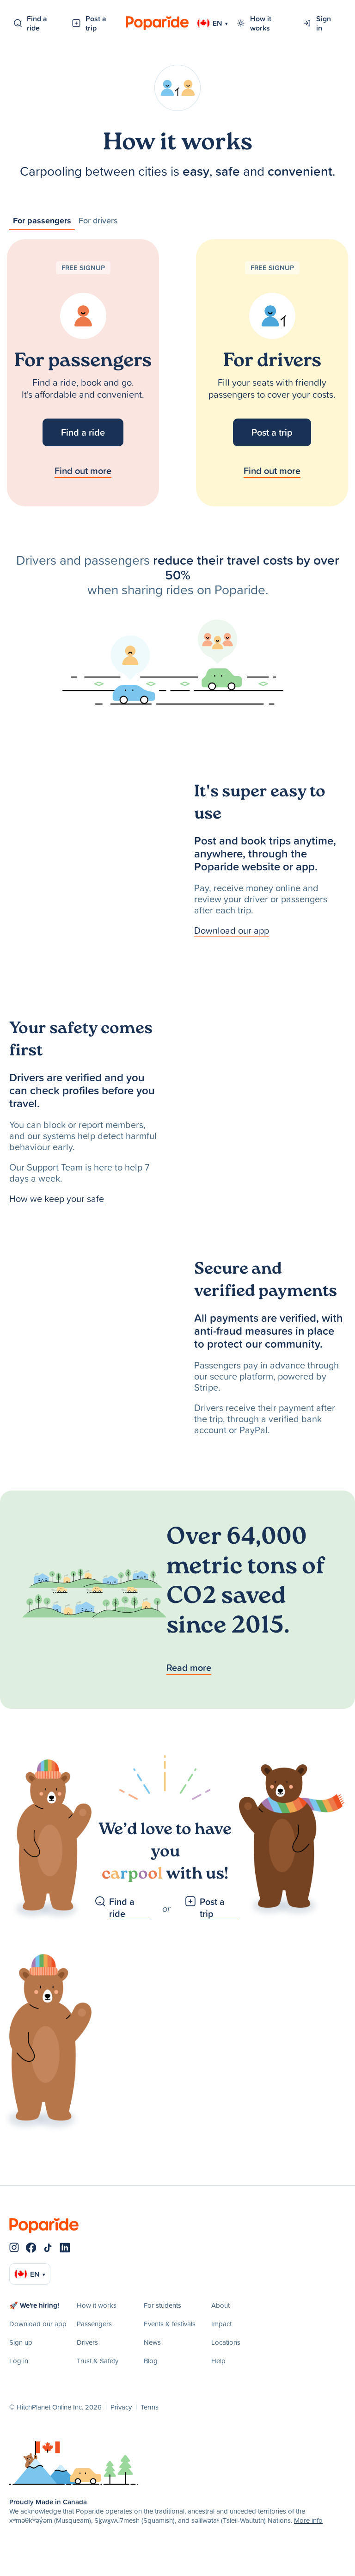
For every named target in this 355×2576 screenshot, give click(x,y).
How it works (261, 23)
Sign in (324, 23)
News (152, 2342)
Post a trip (96, 23)
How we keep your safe (57, 1198)
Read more (189, 1667)
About (220, 2305)
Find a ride (37, 23)
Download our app (232, 930)
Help (218, 2361)
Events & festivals (170, 2324)
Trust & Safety (98, 2361)
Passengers (94, 2324)
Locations (226, 2342)
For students (162, 2305)
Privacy (121, 2407)
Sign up (21, 2342)
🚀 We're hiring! (34, 2305)
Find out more (83, 471)
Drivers (87, 2342)
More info (308, 2520)
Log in (19, 2361)
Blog (151, 2361)
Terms (150, 2407)
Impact (221, 2324)
